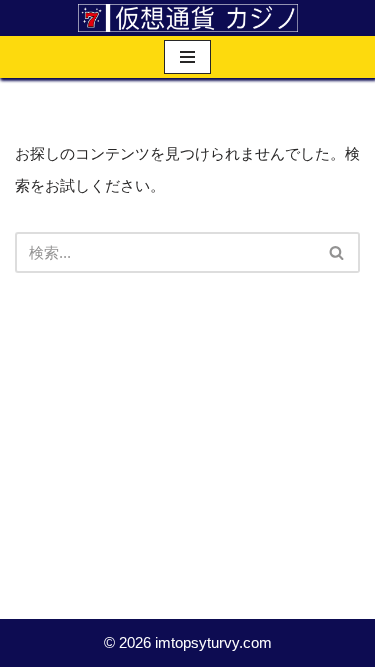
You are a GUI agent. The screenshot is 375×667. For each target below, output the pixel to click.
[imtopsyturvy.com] (188, 18)
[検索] (337, 252)
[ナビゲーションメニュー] (187, 57)
